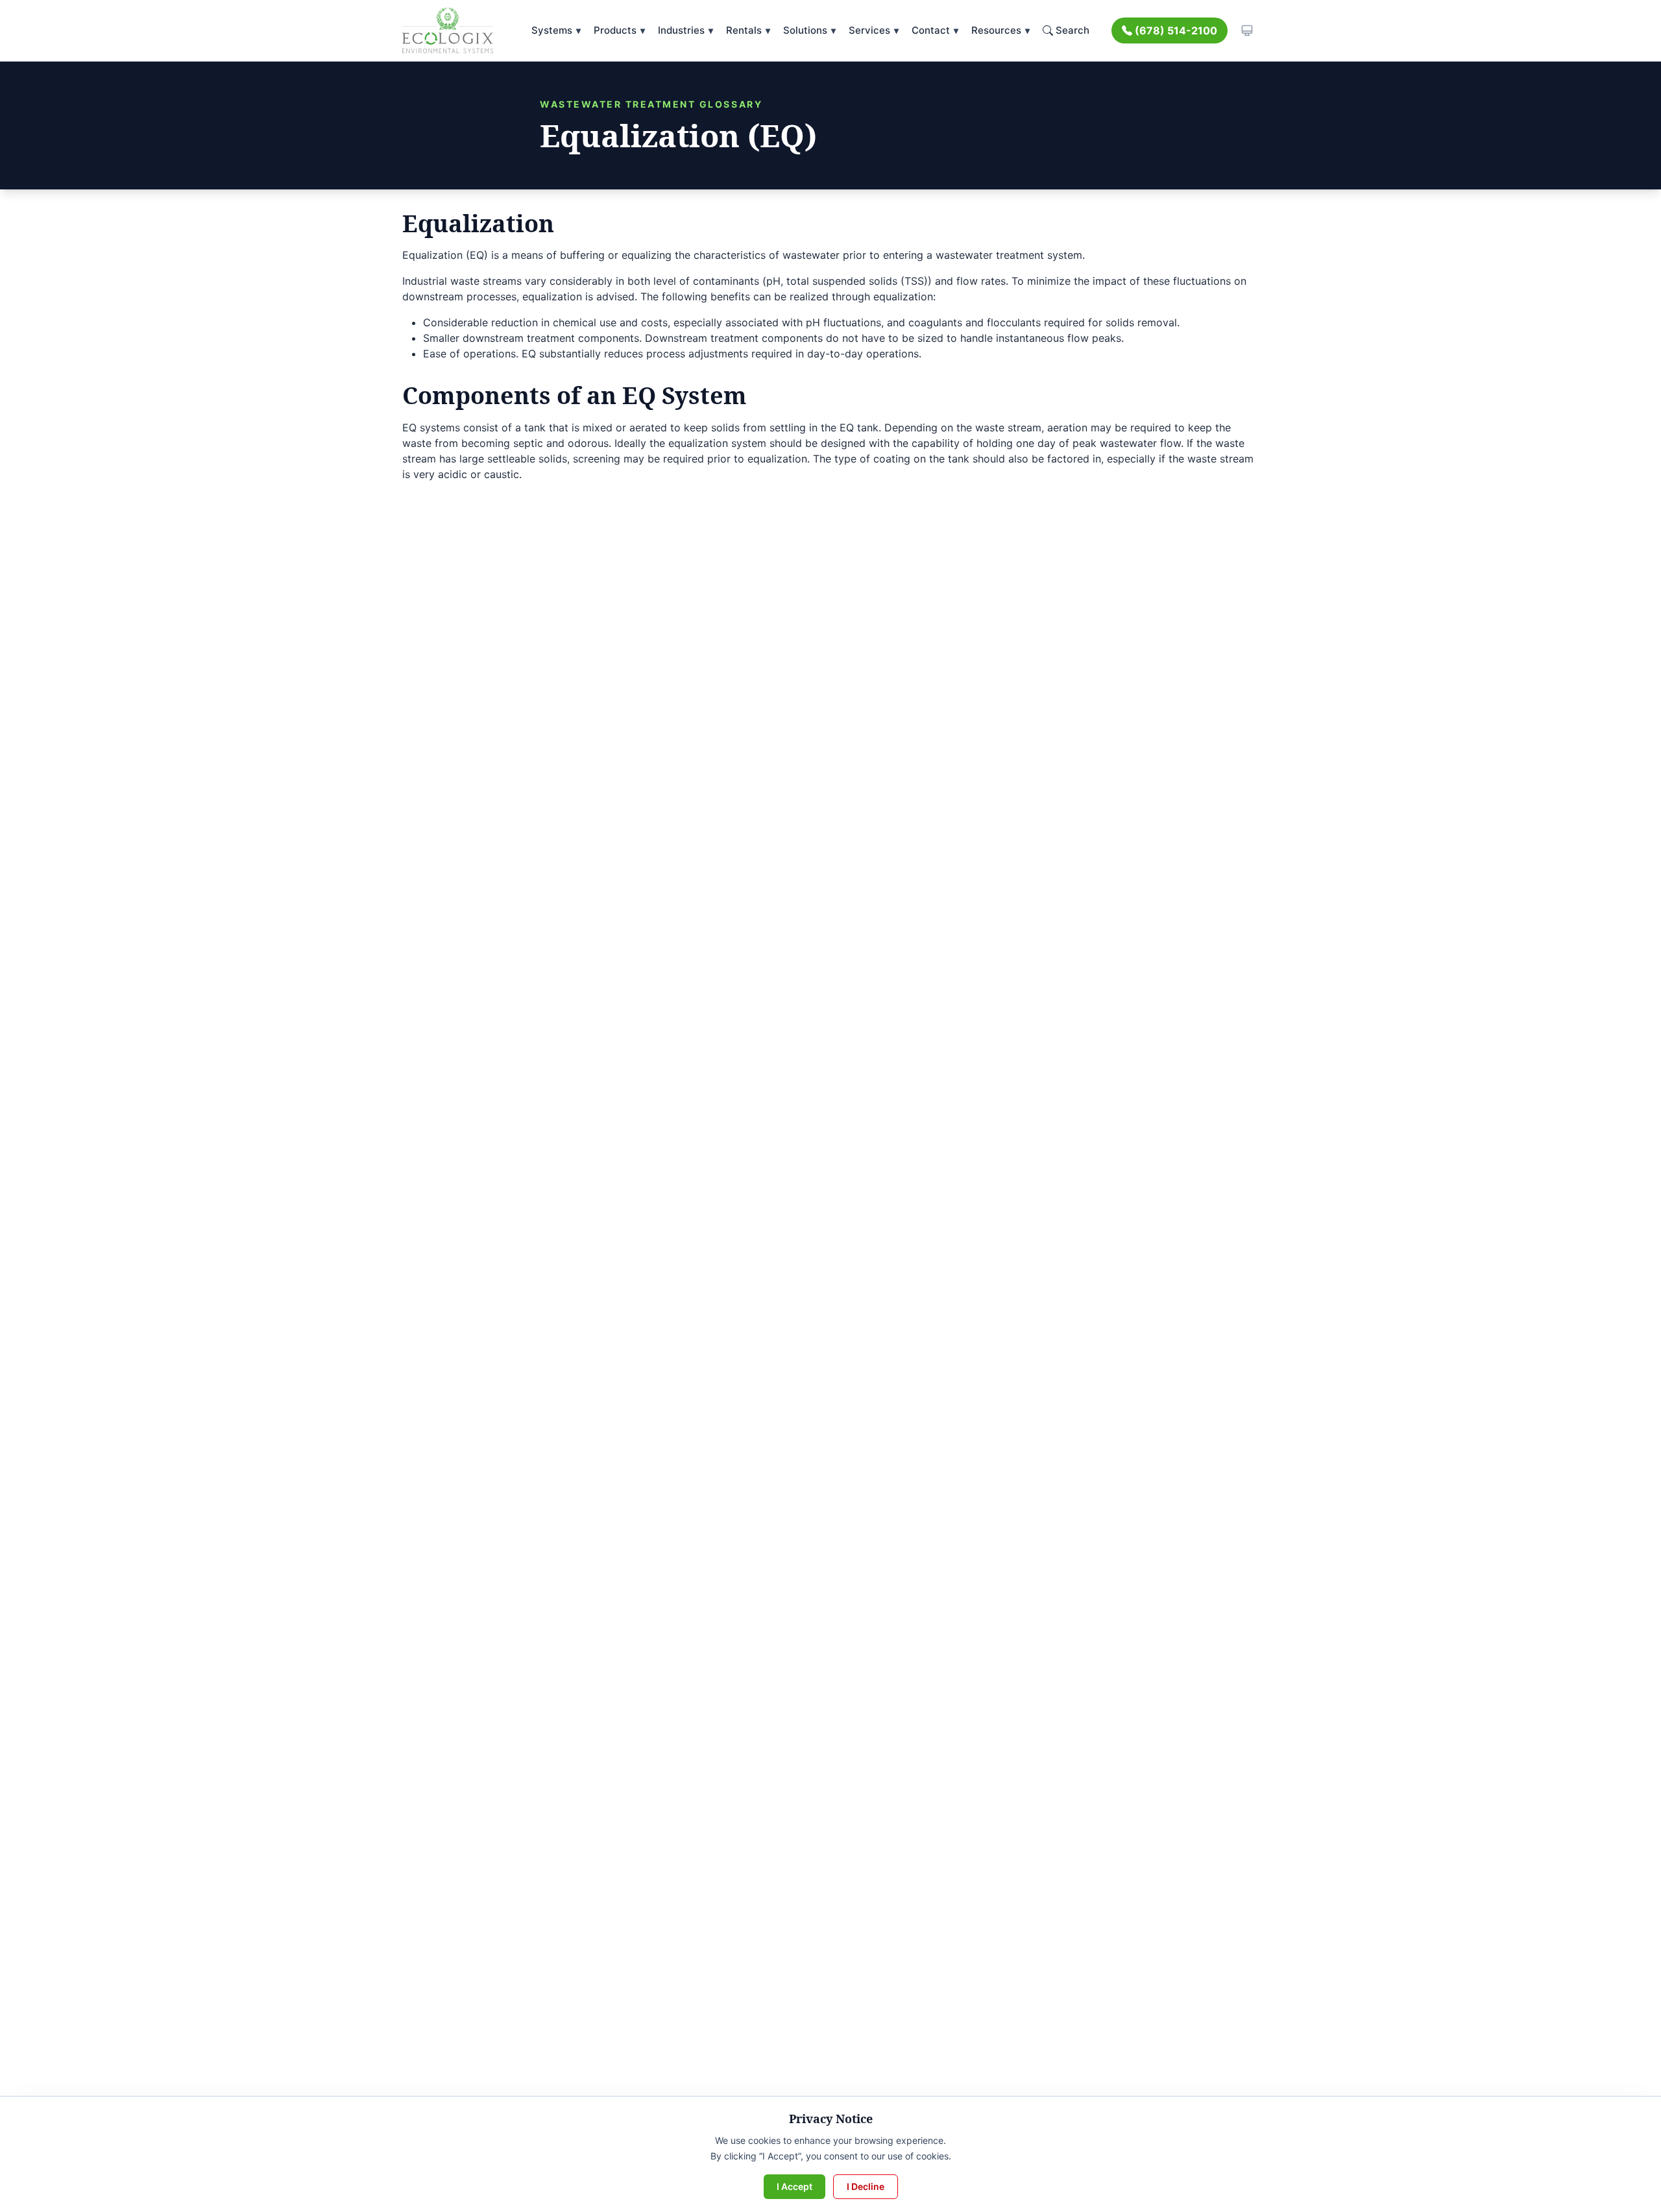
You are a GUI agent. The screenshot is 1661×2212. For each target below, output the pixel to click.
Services (874, 30)
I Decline (866, 2186)
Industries (685, 30)
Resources (1000, 30)
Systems (556, 30)
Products (619, 30)
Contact (935, 30)
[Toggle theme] (1247, 30)
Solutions (809, 30)
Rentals (748, 30)
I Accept (794, 2186)
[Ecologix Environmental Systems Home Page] (448, 30)
